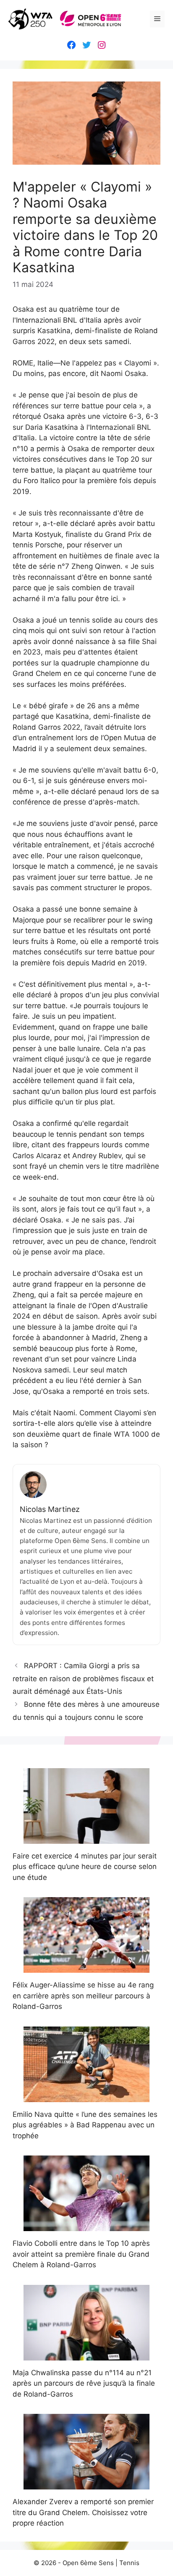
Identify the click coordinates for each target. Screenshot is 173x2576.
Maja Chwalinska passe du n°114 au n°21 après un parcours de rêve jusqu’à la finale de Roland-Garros (84, 2383)
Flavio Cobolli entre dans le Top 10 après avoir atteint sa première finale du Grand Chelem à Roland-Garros (81, 2254)
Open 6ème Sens (88, 2563)
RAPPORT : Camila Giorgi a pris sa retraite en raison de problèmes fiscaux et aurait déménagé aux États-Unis (83, 1678)
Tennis (129, 2563)
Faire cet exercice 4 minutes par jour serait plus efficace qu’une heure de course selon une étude (85, 1867)
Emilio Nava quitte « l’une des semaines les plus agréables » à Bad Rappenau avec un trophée (85, 2125)
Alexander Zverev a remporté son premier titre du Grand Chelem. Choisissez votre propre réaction (83, 2512)
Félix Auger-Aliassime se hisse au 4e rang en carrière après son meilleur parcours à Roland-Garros (83, 1996)
